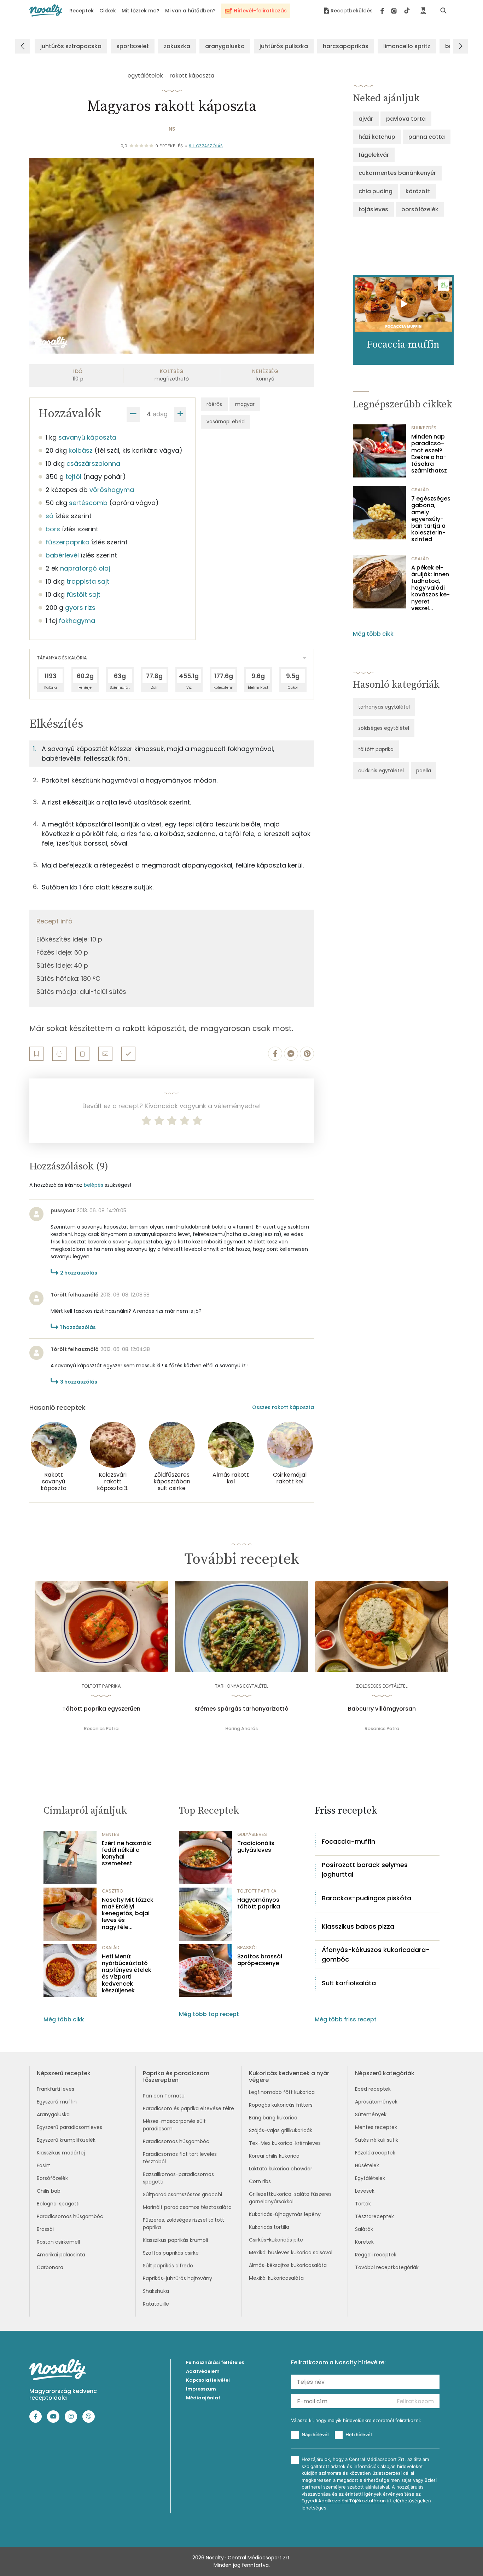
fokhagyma (77, 621)
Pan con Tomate (164, 2096)
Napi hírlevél (315, 2434)
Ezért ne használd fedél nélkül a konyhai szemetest (127, 1853)
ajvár (366, 119)
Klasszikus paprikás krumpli (175, 2240)
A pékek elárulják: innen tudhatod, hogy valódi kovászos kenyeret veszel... (430, 588)
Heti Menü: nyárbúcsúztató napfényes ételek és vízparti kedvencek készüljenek (127, 1973)
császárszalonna (93, 463)
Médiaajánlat (203, 2398)
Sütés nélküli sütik (377, 2140)
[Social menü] (395, 11)
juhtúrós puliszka (284, 46)
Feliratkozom (415, 2401)
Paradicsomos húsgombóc (70, 2216)
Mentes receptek (376, 2127)
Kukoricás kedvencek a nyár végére (289, 2077)
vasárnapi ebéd (226, 422)
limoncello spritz (407, 46)
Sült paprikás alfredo (168, 2266)
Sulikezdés (424, 428)
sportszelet (133, 46)
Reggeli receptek (376, 2255)
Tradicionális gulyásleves (256, 1847)
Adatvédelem (203, 2371)
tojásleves (373, 209)
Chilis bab (49, 2191)
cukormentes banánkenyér (397, 173)
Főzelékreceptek (375, 2153)
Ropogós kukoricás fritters (281, 2105)
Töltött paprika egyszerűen (101, 1709)
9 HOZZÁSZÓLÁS (206, 146)
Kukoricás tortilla (269, 2227)
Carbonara (50, 2267)
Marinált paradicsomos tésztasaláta (187, 2207)
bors (53, 529)
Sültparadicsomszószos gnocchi (182, 2194)
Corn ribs (260, 2181)
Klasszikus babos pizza (358, 1926)
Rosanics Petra (101, 1728)
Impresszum (201, 2389)
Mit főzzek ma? (141, 11)
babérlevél (62, 555)
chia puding (376, 191)
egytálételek (145, 76)
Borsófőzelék (52, 2178)
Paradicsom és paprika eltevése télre (188, 2108)
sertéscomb (88, 503)
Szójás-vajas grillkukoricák (281, 2130)
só (50, 516)
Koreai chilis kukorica (274, 2156)
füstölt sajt (83, 594)
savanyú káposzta (87, 437)
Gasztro (113, 1891)
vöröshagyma (112, 490)
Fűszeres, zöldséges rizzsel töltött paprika (184, 2224)
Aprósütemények (376, 2102)
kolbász (81, 450)
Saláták (364, 2229)
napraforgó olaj (85, 568)
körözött (418, 191)
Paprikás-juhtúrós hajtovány (178, 2278)
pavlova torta (406, 119)
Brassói (45, 2229)
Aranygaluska (53, 2114)
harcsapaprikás (346, 46)
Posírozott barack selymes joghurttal (365, 1870)
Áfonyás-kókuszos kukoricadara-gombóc (376, 1954)
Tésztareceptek (374, 2216)
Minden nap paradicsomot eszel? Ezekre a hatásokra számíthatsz (429, 454)
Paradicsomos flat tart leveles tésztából (180, 2158)
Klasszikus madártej (61, 2153)
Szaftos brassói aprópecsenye (260, 1960)
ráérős (214, 404)
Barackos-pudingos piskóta (366, 1898)
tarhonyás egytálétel (384, 707)
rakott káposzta (192, 76)
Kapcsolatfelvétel (208, 2380)
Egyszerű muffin (57, 2102)
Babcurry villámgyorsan (382, 1709)
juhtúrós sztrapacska (71, 46)
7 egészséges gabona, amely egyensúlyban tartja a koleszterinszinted (431, 519)
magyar (245, 404)
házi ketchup (377, 137)
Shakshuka (156, 2291)
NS (172, 129)
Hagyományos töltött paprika (259, 1903)
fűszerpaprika (68, 542)
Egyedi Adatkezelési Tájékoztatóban (344, 2501)
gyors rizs (80, 608)
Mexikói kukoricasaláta (276, 2278)
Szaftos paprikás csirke (171, 2253)
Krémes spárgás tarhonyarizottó (241, 1709)
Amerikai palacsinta (61, 2255)
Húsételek (367, 2165)
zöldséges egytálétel (384, 728)
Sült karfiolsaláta (349, 1983)
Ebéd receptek (373, 2089)
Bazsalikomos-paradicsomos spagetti (178, 2178)
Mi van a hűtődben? (190, 11)
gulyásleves (252, 1834)
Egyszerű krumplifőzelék (66, 2140)
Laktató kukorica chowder (281, 2169)
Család (420, 490)
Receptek (82, 11)
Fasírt (43, 2165)
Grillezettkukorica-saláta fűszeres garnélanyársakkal (290, 2198)
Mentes (110, 1834)
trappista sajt (88, 581)
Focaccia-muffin (348, 1841)
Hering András (241, 1728)
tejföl (73, 477)
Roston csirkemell (58, 2242)
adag (160, 414)
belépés (94, 1185)
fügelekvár (374, 155)
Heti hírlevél (359, 2434)
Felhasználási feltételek (215, 2362)
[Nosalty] (46, 10)
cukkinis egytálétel (381, 771)
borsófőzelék (420, 209)
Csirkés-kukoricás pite (276, 2240)
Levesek (365, 2191)
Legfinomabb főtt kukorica (282, 2092)
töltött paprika (376, 749)
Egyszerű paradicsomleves (69, 2127)
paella (424, 771)
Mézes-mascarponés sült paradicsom (174, 2125)
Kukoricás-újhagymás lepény (285, 2214)
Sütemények (371, 2114)
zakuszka (177, 46)
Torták (363, 2204)
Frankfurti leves (56, 2089)
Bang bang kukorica (273, 2118)
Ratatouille (156, 2304)
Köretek (364, 2242)
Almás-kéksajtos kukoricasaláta (288, 2265)
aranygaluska (225, 46)
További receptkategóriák (387, 2267)
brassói (247, 1948)
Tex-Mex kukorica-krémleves (285, 2143)
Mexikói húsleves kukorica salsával (291, 2252)
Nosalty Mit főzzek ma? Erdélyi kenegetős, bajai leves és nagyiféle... (128, 1913)
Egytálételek (370, 2178)
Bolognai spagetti (58, 2204)
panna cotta (427, 137)
